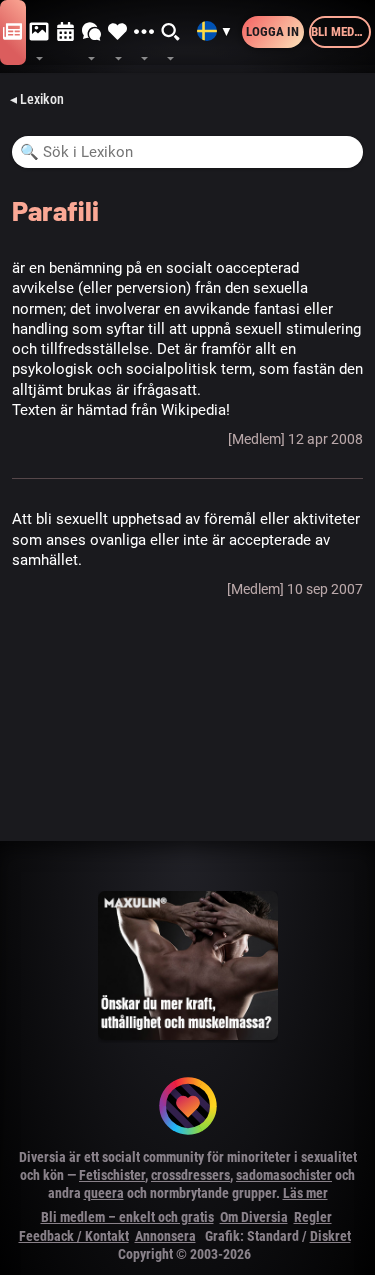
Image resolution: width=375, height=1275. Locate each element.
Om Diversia (254, 1217)
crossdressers (190, 1175)
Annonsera (165, 1236)
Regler (313, 1217)
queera (104, 1193)
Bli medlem (341, 31)
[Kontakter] (118, 32)
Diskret (330, 1236)
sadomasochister (284, 1175)
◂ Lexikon (37, 99)
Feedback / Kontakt (74, 1236)
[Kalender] (66, 32)
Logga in (272, 31)
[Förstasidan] (13, 32)
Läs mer (305, 1193)
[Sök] (171, 32)
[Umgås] (92, 32)
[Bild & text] (39, 32)
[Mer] (144, 32)
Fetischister (112, 1175)
